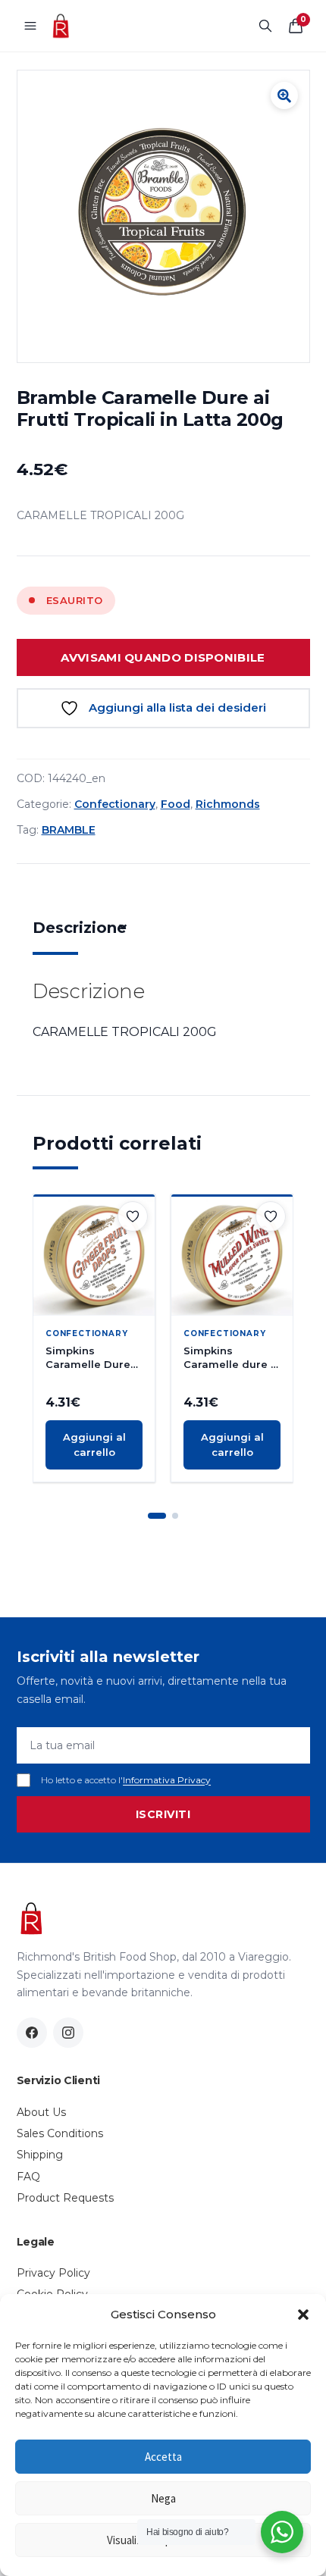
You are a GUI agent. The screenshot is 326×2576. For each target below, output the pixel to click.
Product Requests (65, 2198)
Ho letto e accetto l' (126, 1780)
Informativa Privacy (167, 1780)
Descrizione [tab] (80, 928)
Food (176, 804)
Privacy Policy (53, 2273)
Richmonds (228, 804)
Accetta (163, 2457)
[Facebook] (32, 2033)
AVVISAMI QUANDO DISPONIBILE (163, 657)
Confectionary (115, 804)
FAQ (28, 2177)
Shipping (40, 2155)
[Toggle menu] (30, 26)
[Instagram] (68, 2033)
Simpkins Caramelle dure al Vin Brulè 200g (232, 1358)
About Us (41, 2112)
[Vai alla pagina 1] (157, 1516)
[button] (303, 2315)
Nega (163, 2498)
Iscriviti (163, 1814)
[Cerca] (265, 26)
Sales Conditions (60, 2133)
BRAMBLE (69, 830)
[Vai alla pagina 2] (175, 1516)
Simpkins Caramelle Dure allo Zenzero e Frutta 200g (88, 1358)
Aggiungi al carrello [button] (94, 1445)
